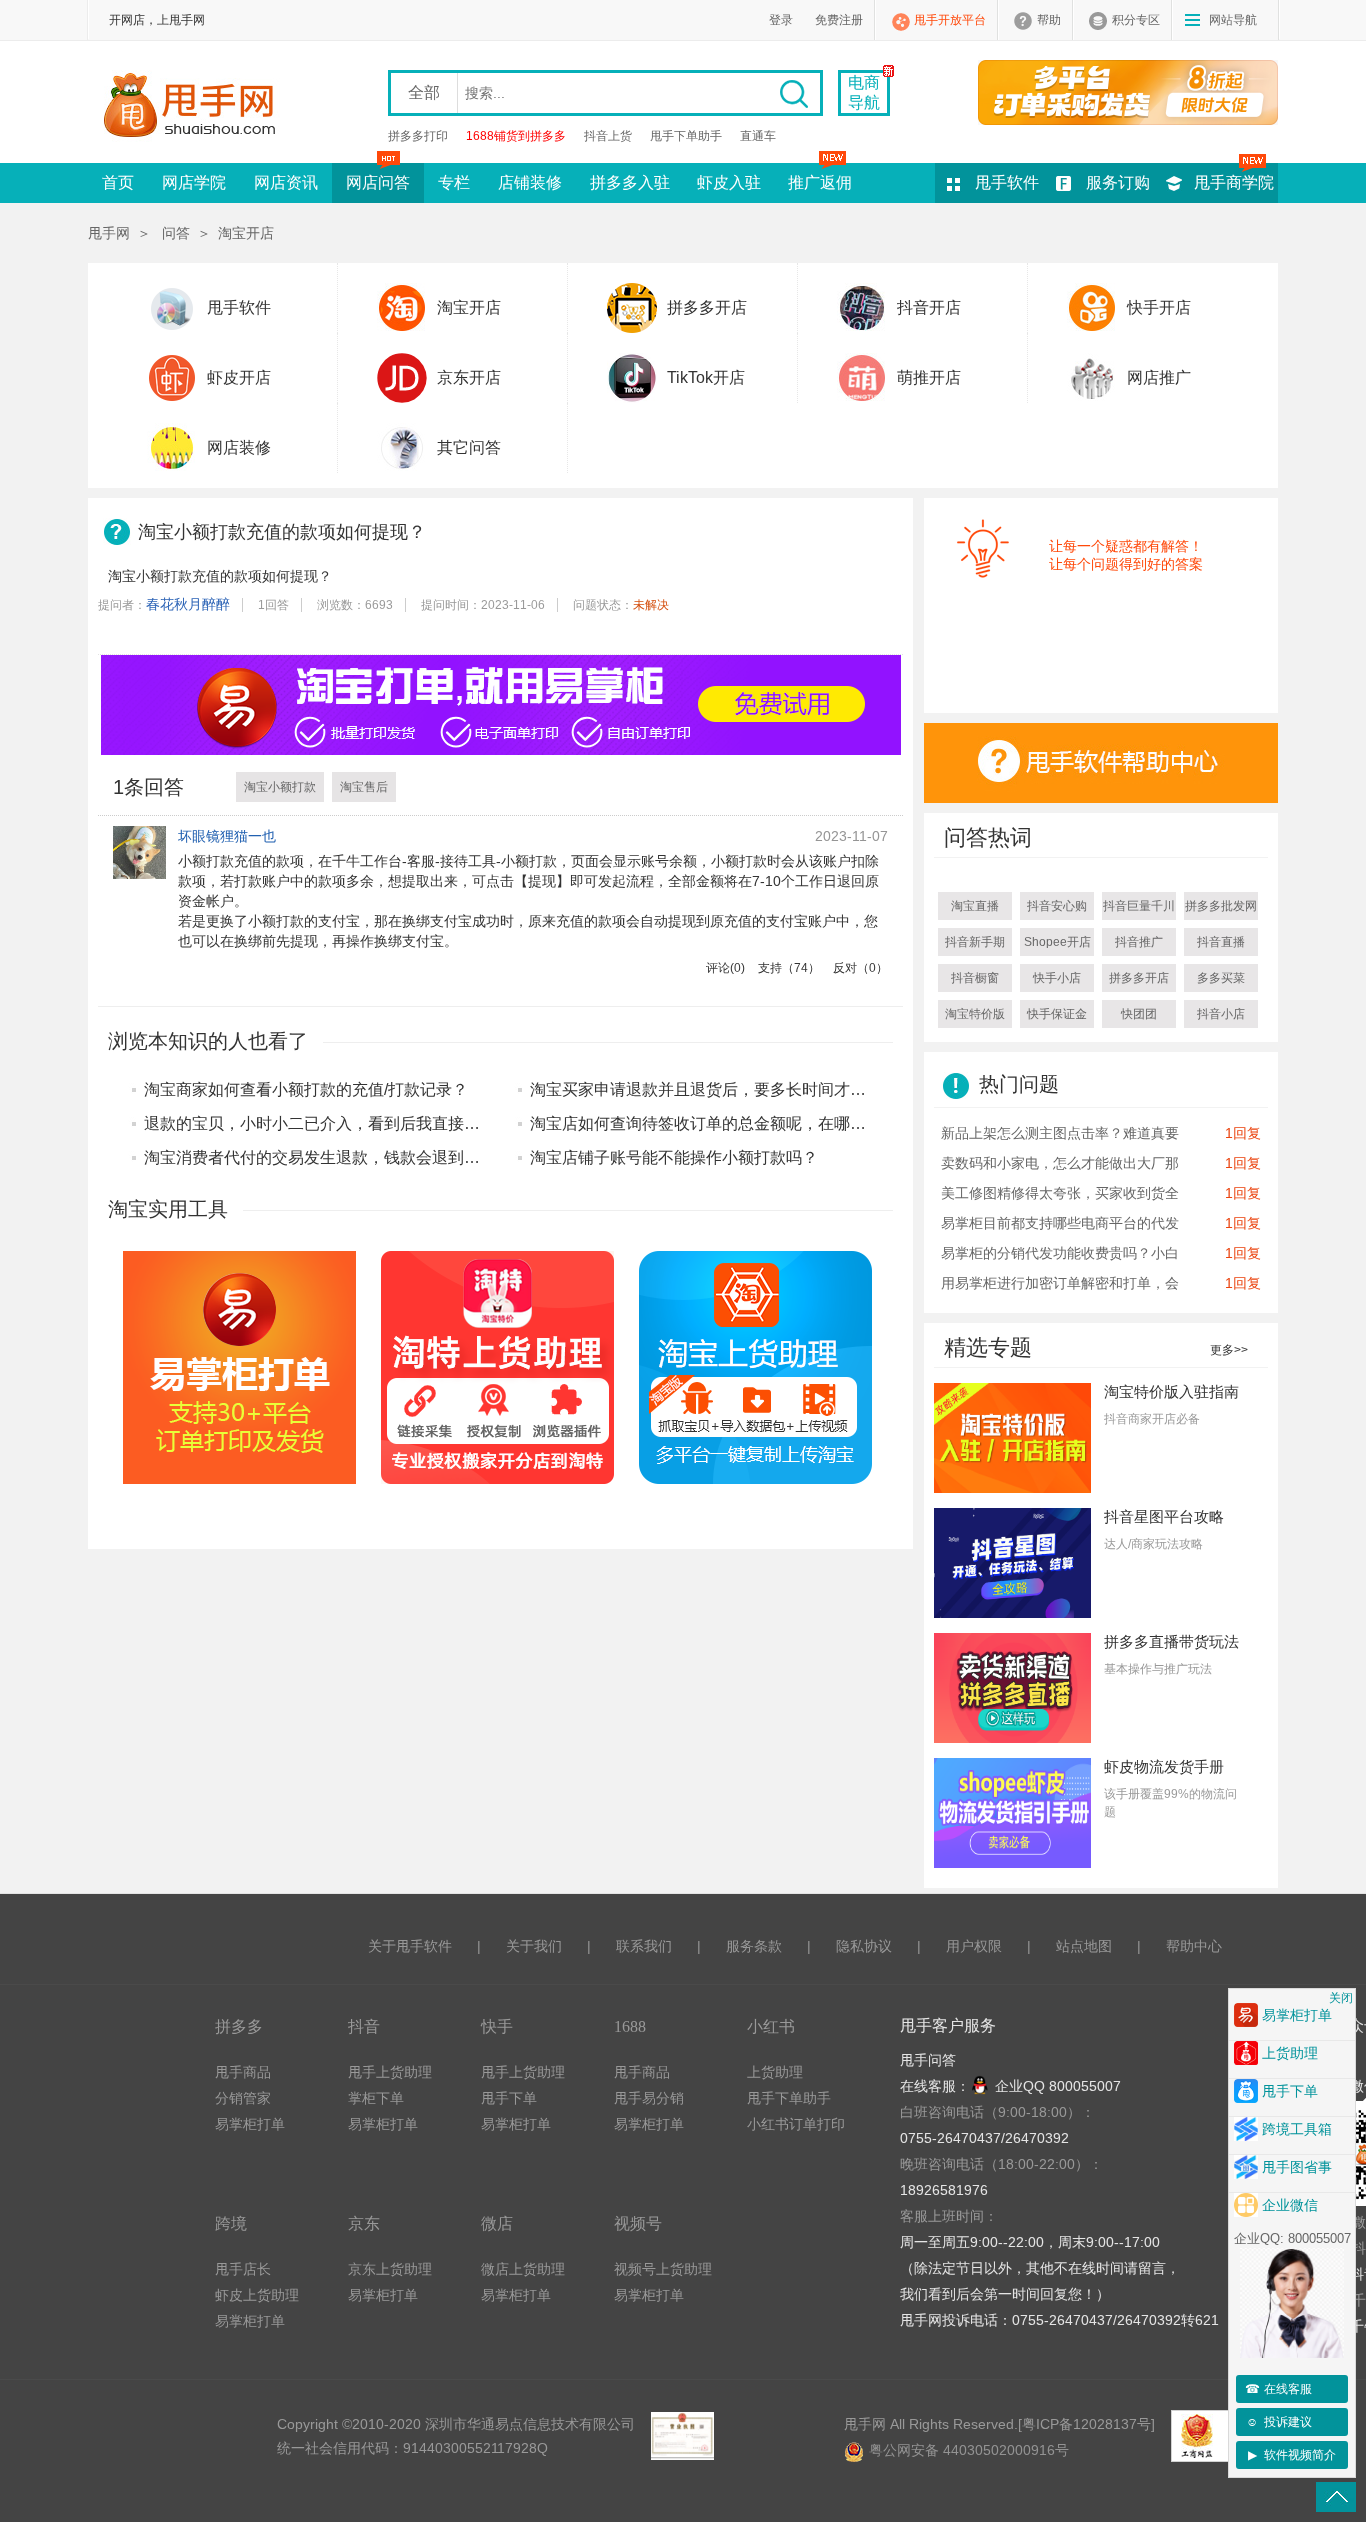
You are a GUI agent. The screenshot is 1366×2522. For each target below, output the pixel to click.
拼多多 (239, 2026)
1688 (630, 2026)
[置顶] (1336, 2497)
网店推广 (1159, 377)
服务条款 (754, 1946)
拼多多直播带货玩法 (1171, 1641)
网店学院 (194, 182)
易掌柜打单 (250, 2124)
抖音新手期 (975, 942)
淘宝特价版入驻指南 (1171, 1391)
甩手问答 (928, 2060)
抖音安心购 (1057, 906)
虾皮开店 (239, 377)
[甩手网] (195, 107)
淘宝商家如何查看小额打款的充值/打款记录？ (306, 1089)
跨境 (231, 2223)
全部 (424, 92)
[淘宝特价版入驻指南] (1012, 1437)
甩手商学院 (1234, 182)
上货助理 (775, 2072)
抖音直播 (1221, 942)
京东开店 (469, 377)
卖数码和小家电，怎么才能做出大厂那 (1060, 1163)
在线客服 (1279, 2389)
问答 (176, 233)
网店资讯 (286, 182)
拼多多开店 (707, 307)
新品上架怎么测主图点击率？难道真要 (1060, 1133)
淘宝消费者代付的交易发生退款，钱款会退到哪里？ (328, 1157)
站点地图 (1084, 1946)
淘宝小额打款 (280, 787)
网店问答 (378, 182)
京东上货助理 (390, 2269)
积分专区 (1136, 20)
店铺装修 (530, 182)
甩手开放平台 (950, 20)
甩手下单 (509, 2098)
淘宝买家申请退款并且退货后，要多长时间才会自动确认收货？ (754, 1089)
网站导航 (1233, 20)
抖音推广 (1139, 942)
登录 (781, 20)
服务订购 (1118, 182)
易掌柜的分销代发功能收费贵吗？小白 (1060, 1253)
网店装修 (239, 447)
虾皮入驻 (729, 182)
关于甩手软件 (410, 1946)
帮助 (1049, 20)
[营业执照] (682, 2436)
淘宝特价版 (975, 1014)
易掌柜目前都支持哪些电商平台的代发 (1060, 1223)
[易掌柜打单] (1128, 92)
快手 (497, 2026)
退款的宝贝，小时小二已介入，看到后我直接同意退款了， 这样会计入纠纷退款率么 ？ (452, 1123)
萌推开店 (929, 377)
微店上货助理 (523, 2269)
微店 (497, 2223)
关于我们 (534, 1946)
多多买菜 (1221, 978)
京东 (364, 2223)
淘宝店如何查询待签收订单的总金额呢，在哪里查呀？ (722, 1123)
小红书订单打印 (796, 2124)
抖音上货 (608, 136)
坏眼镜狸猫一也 (227, 836)
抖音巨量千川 (1139, 906)
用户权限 (974, 1946)
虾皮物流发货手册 (1164, 1766)
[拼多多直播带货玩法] (1012, 1687)
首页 (118, 182)
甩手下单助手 (686, 136)
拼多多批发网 (1221, 906)
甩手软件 (1007, 182)
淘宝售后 (364, 787)
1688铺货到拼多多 (516, 136)
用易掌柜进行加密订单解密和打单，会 (1060, 1283)
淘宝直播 (975, 906)
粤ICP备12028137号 (1086, 2424)
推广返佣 (820, 182)
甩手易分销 (649, 2098)
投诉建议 (1279, 2422)
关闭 (1341, 1998)
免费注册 (839, 20)
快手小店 (1057, 978)
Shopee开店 (1057, 942)
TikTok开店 (706, 377)
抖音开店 (929, 307)
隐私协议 (864, 1946)
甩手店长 (243, 2269)
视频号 (638, 2223)
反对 (860, 968)
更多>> (1229, 1350)
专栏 (454, 182)
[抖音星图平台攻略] (1012, 1562)
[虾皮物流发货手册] (1012, 1812)
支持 (789, 968)
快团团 (1139, 1014)
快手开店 (1159, 307)
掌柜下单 (376, 2098)
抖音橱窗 (975, 978)
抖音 (364, 2026)
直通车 (758, 136)
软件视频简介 (1292, 2455)
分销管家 (243, 2098)
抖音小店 (1221, 1014)
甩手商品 (243, 2072)
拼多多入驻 (630, 182)
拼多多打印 (418, 136)
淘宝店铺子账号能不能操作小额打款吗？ (674, 1157)
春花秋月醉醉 (188, 604)
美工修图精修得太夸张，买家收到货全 (1060, 1193)
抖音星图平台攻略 (1164, 1516)
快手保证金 (1057, 1014)
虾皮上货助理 (257, 2295)
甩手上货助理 (390, 2072)
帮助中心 (1194, 1946)
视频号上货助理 (663, 2269)
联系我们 (644, 1946)
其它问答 (469, 447)
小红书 (771, 2026)
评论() (725, 968)
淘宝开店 (246, 233)
